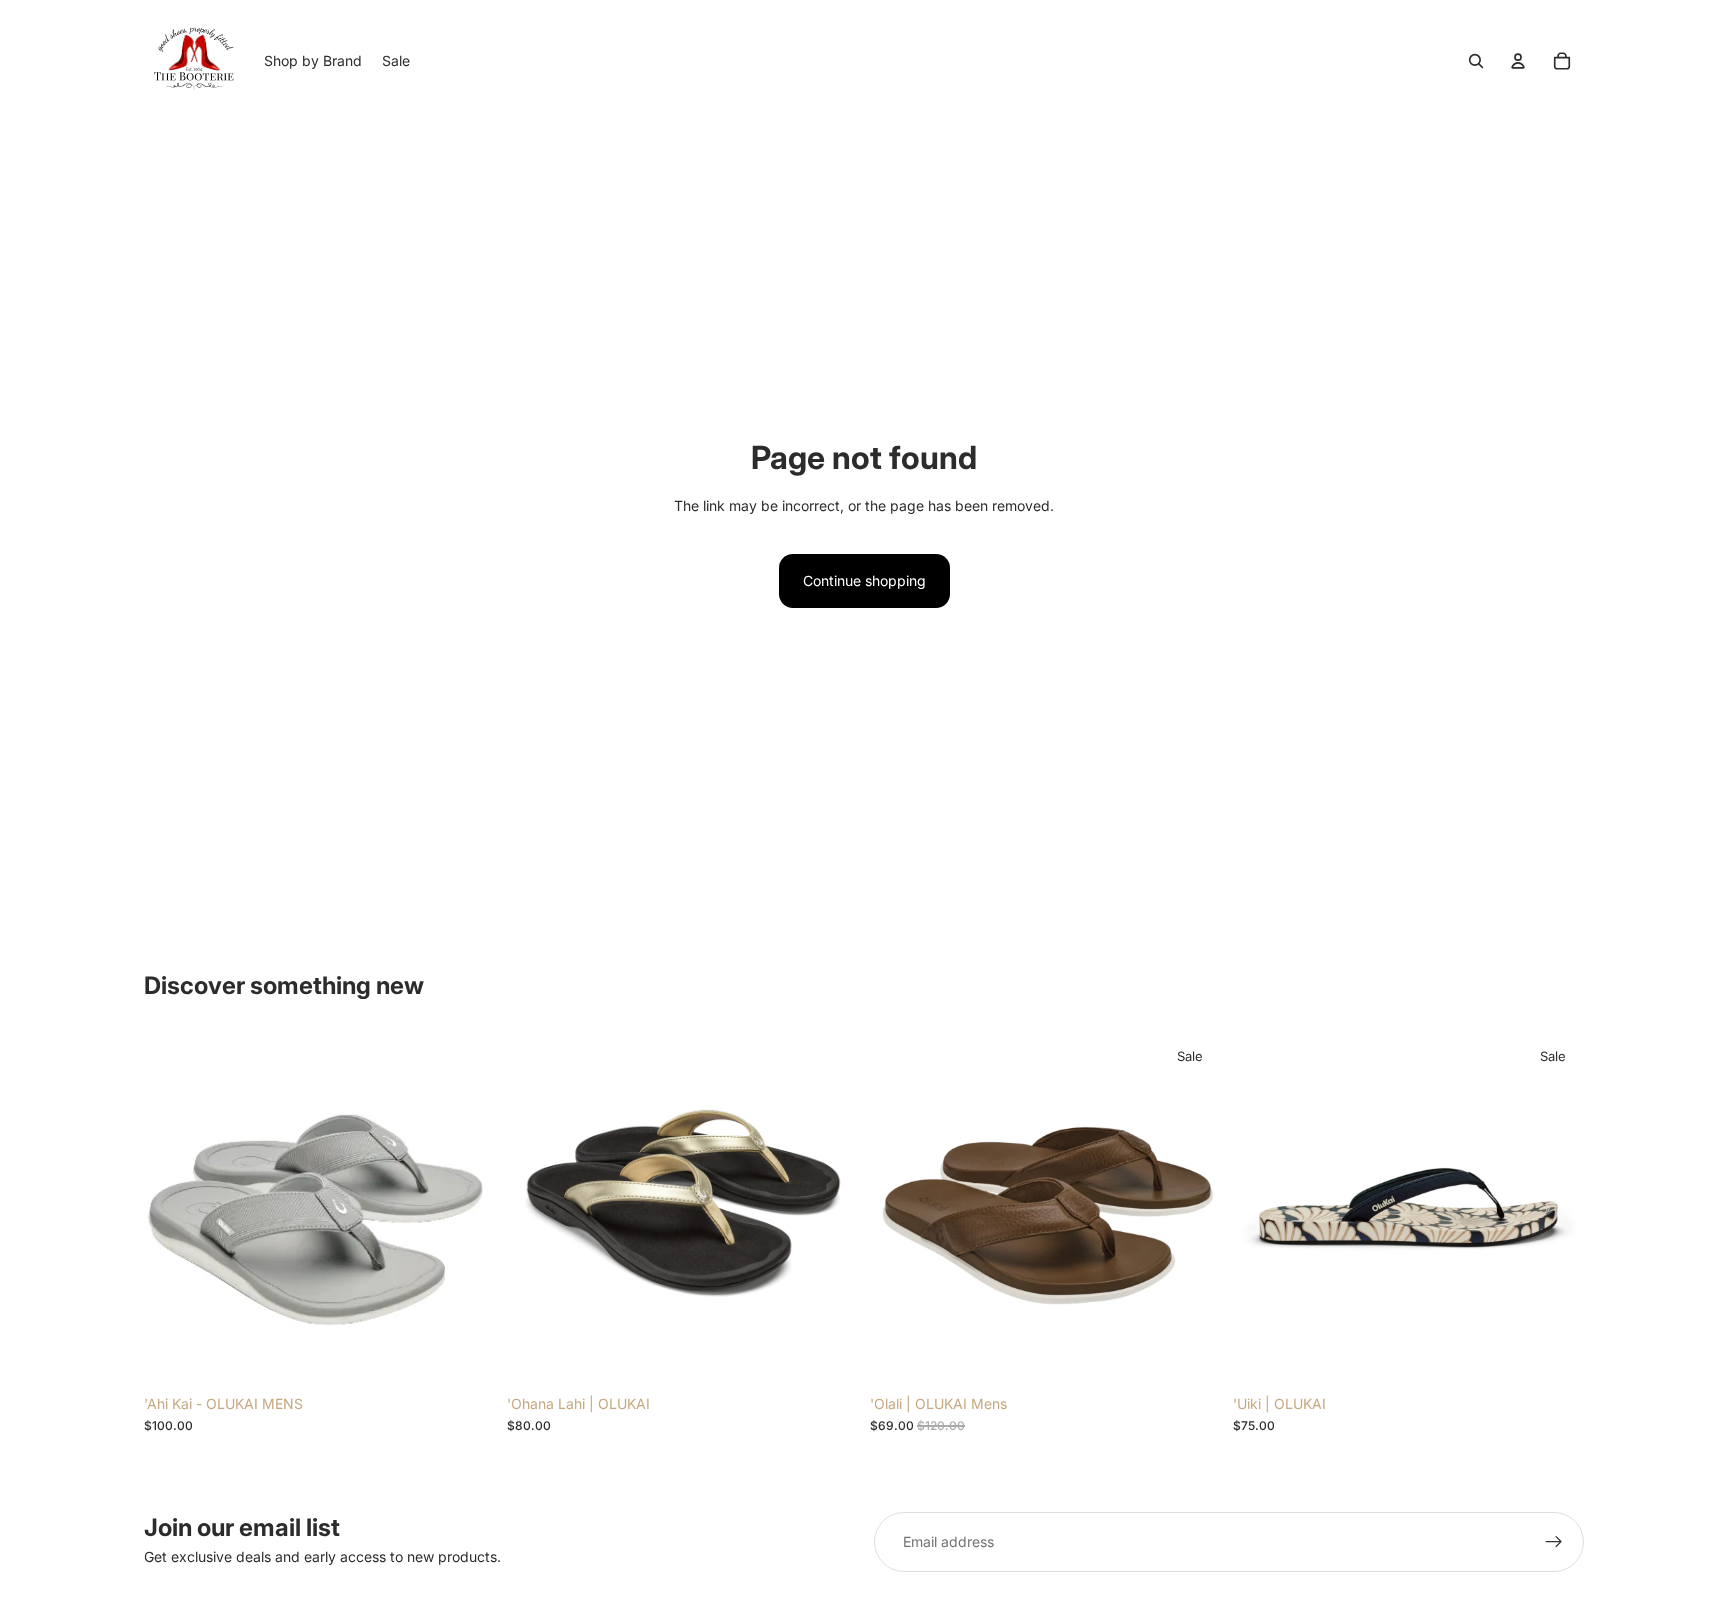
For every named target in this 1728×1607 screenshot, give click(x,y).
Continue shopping (864, 580)
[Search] (1476, 61)
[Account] (1518, 61)
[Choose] (464, 1354)
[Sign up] (1554, 1542)
